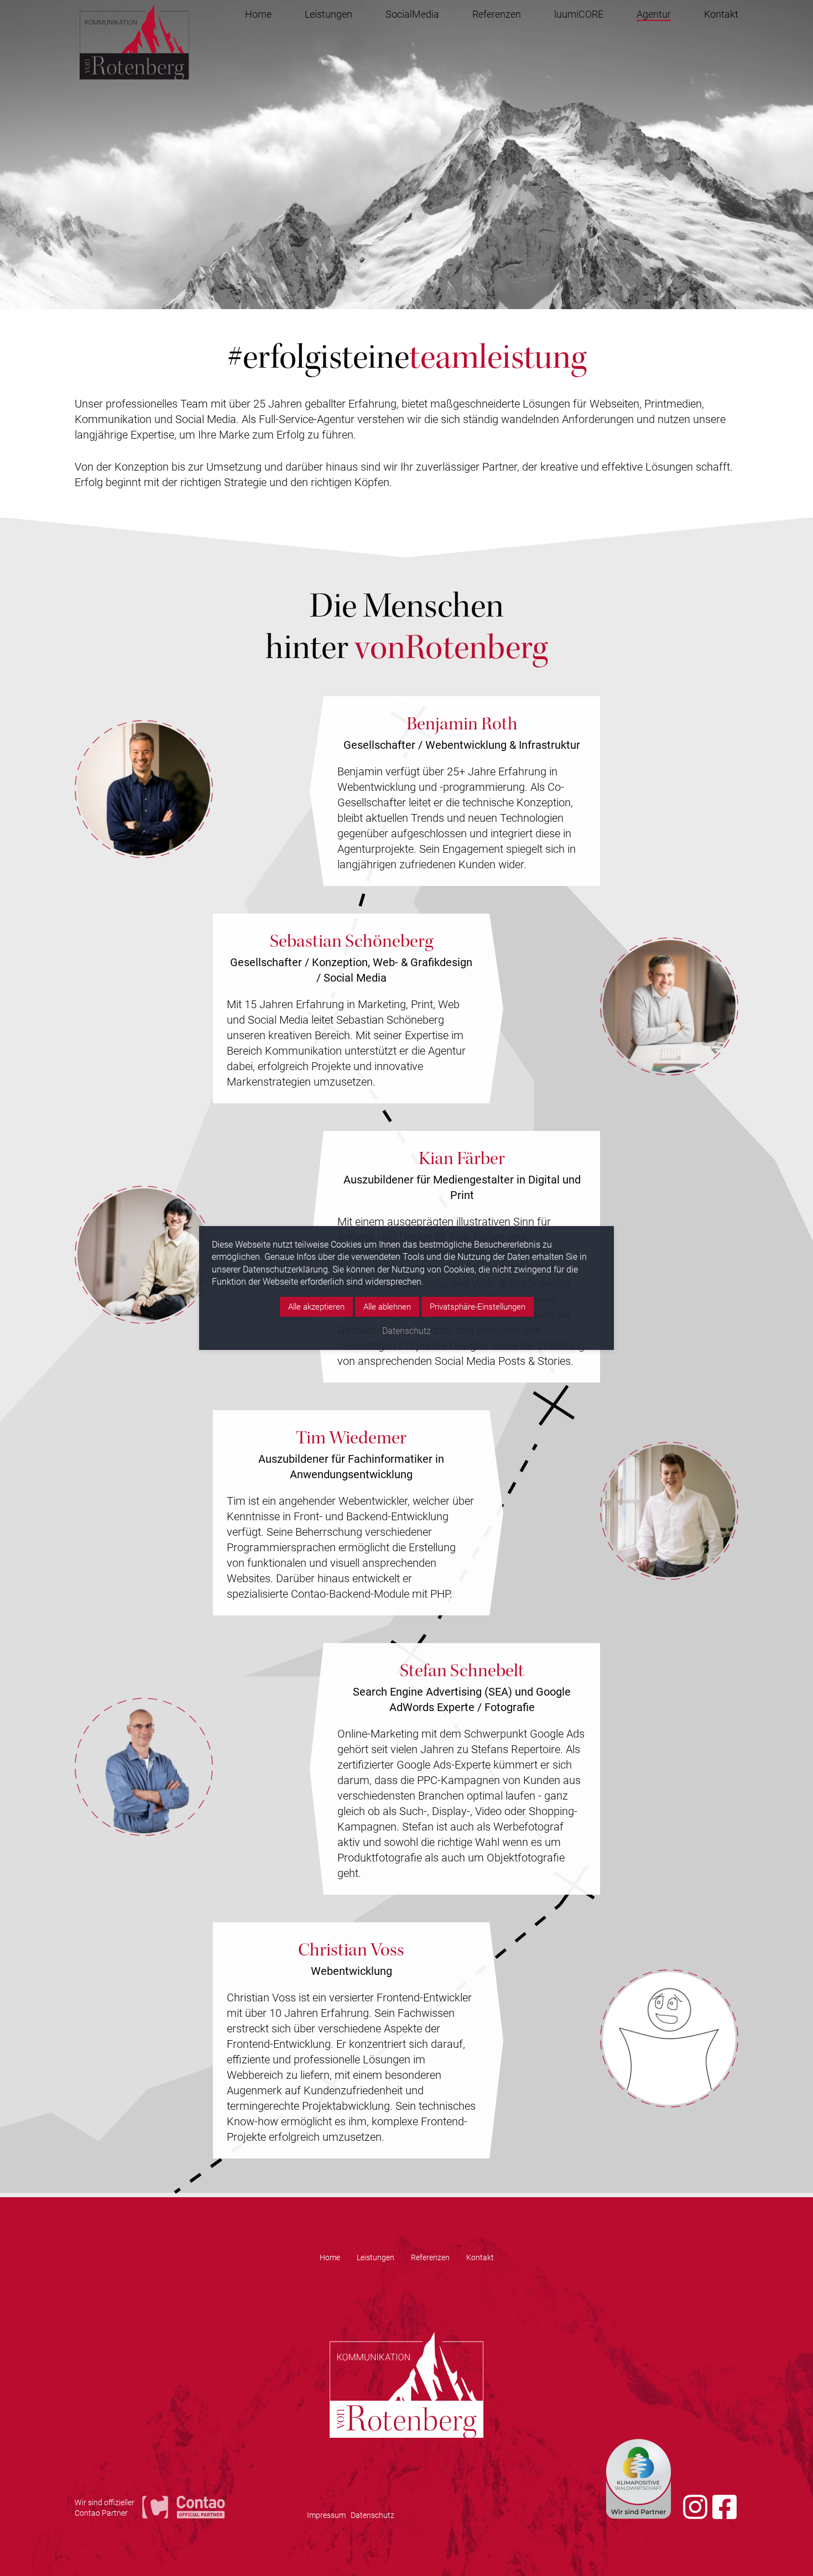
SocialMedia (412, 14)
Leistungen (329, 14)
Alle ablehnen (387, 1306)
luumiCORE (579, 14)
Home (258, 14)
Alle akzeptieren (316, 1306)
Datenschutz (372, 2515)
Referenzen (497, 14)
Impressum (326, 2515)
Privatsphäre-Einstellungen (478, 1306)
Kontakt (721, 14)
